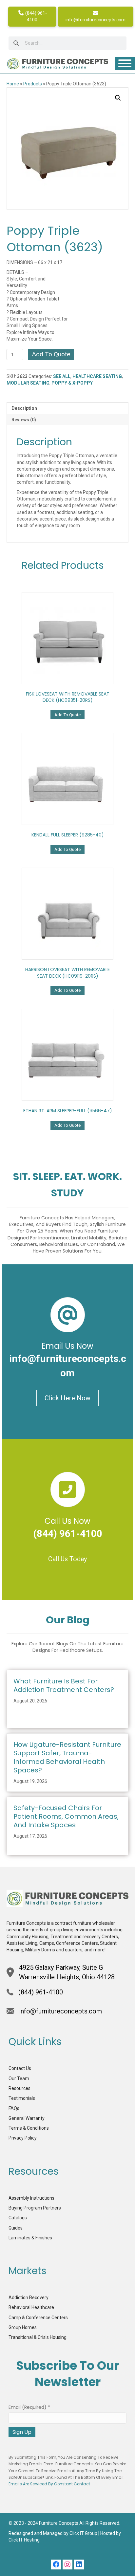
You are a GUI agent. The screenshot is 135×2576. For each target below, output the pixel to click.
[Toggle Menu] (125, 63)
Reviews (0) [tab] (24, 420)
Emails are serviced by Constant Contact (49, 2484)
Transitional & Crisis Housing (38, 2337)
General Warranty (27, 2118)
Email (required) (29, 2407)
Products (33, 84)
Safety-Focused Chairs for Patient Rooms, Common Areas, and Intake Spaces (66, 1816)
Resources (19, 2088)
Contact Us (20, 2068)
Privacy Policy (23, 2138)
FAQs (14, 2108)
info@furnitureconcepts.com (96, 20)
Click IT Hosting (24, 2540)
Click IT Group (83, 2533)
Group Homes (23, 2327)
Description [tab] (24, 408)
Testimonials (22, 2098)
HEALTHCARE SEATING (97, 376)
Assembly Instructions (31, 2198)
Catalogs (18, 2218)
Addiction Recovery (29, 2298)
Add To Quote (51, 354)
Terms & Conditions (29, 2128)
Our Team (19, 2078)
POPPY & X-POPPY (72, 383)
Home (13, 84)
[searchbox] (67, 43)
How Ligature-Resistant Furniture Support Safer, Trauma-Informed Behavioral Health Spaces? (67, 1757)
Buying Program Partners (35, 2208)
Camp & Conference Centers (38, 2318)
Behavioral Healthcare (31, 2307)
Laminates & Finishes (30, 2238)
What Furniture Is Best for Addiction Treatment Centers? (64, 1685)
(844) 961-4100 (36, 16)
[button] (118, 98)
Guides (16, 2228)
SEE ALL (62, 376)
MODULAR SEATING (28, 383)
